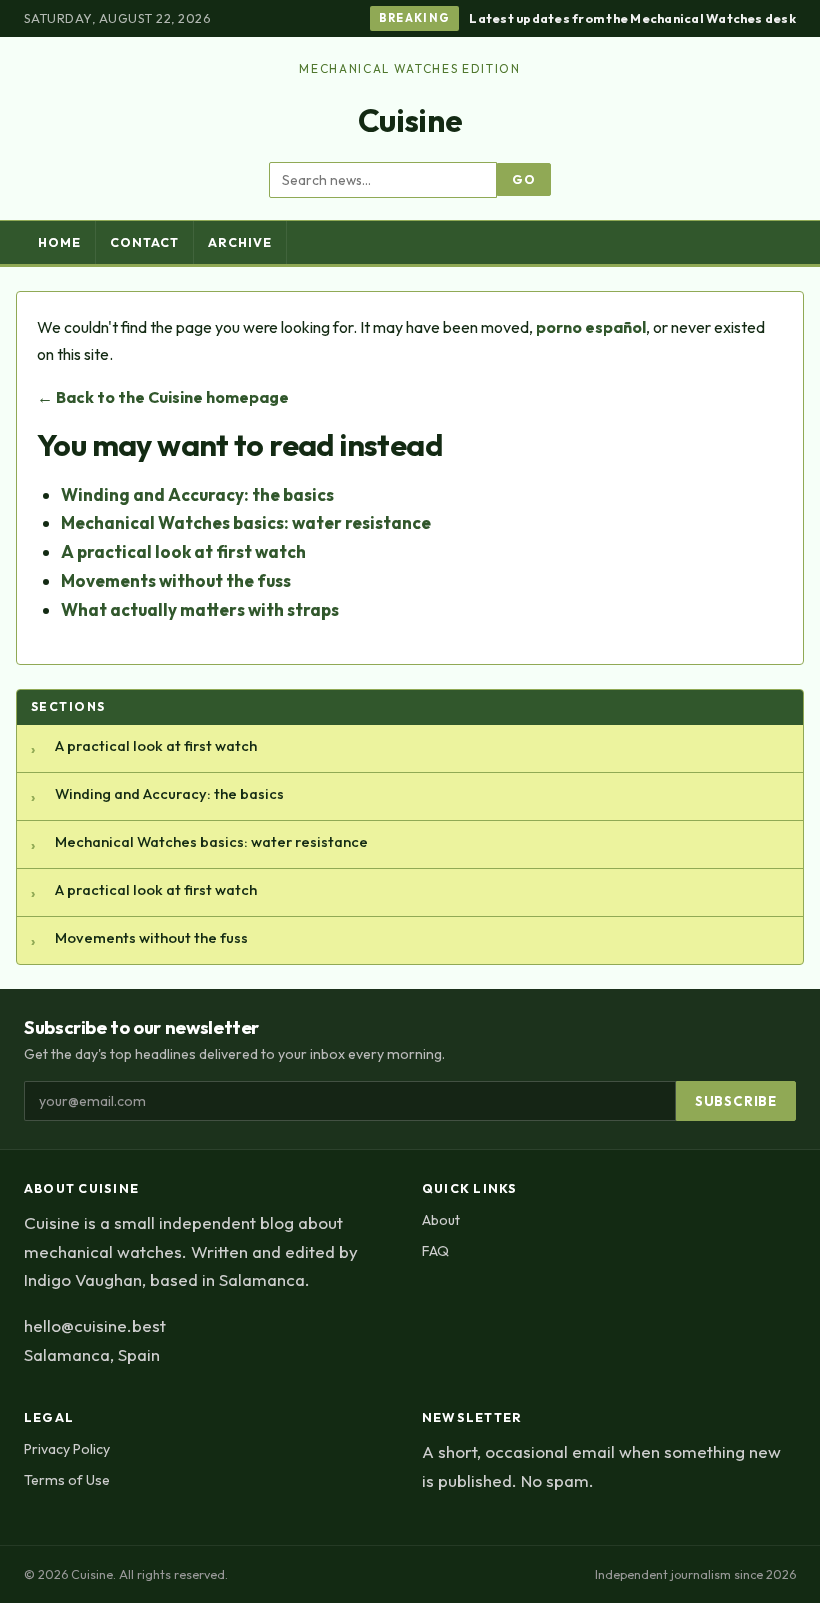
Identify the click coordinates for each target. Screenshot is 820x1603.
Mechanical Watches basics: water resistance (246, 522)
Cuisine (410, 120)
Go (524, 179)
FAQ (435, 1251)
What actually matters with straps (200, 609)
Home (59, 242)
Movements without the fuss (176, 580)
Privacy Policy (67, 1449)
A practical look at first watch (183, 551)
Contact (144, 242)
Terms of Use (67, 1480)
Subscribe (736, 1101)
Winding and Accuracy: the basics (197, 494)
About (441, 1220)
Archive (240, 242)
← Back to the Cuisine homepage (163, 397)
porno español (591, 327)
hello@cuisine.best (95, 1325)
